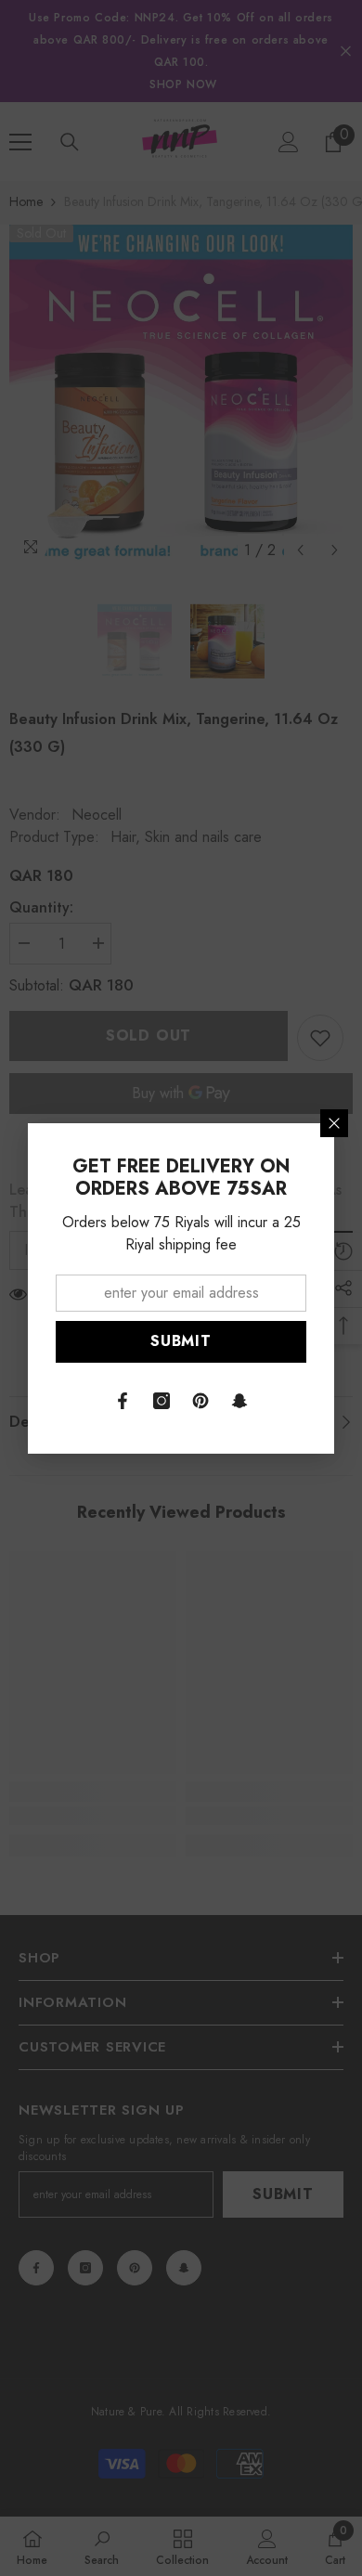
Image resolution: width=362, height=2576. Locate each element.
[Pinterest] (200, 1401)
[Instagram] (162, 1401)
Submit (181, 1341)
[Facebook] (123, 1401)
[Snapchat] (239, 1401)
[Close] (334, 1123)
